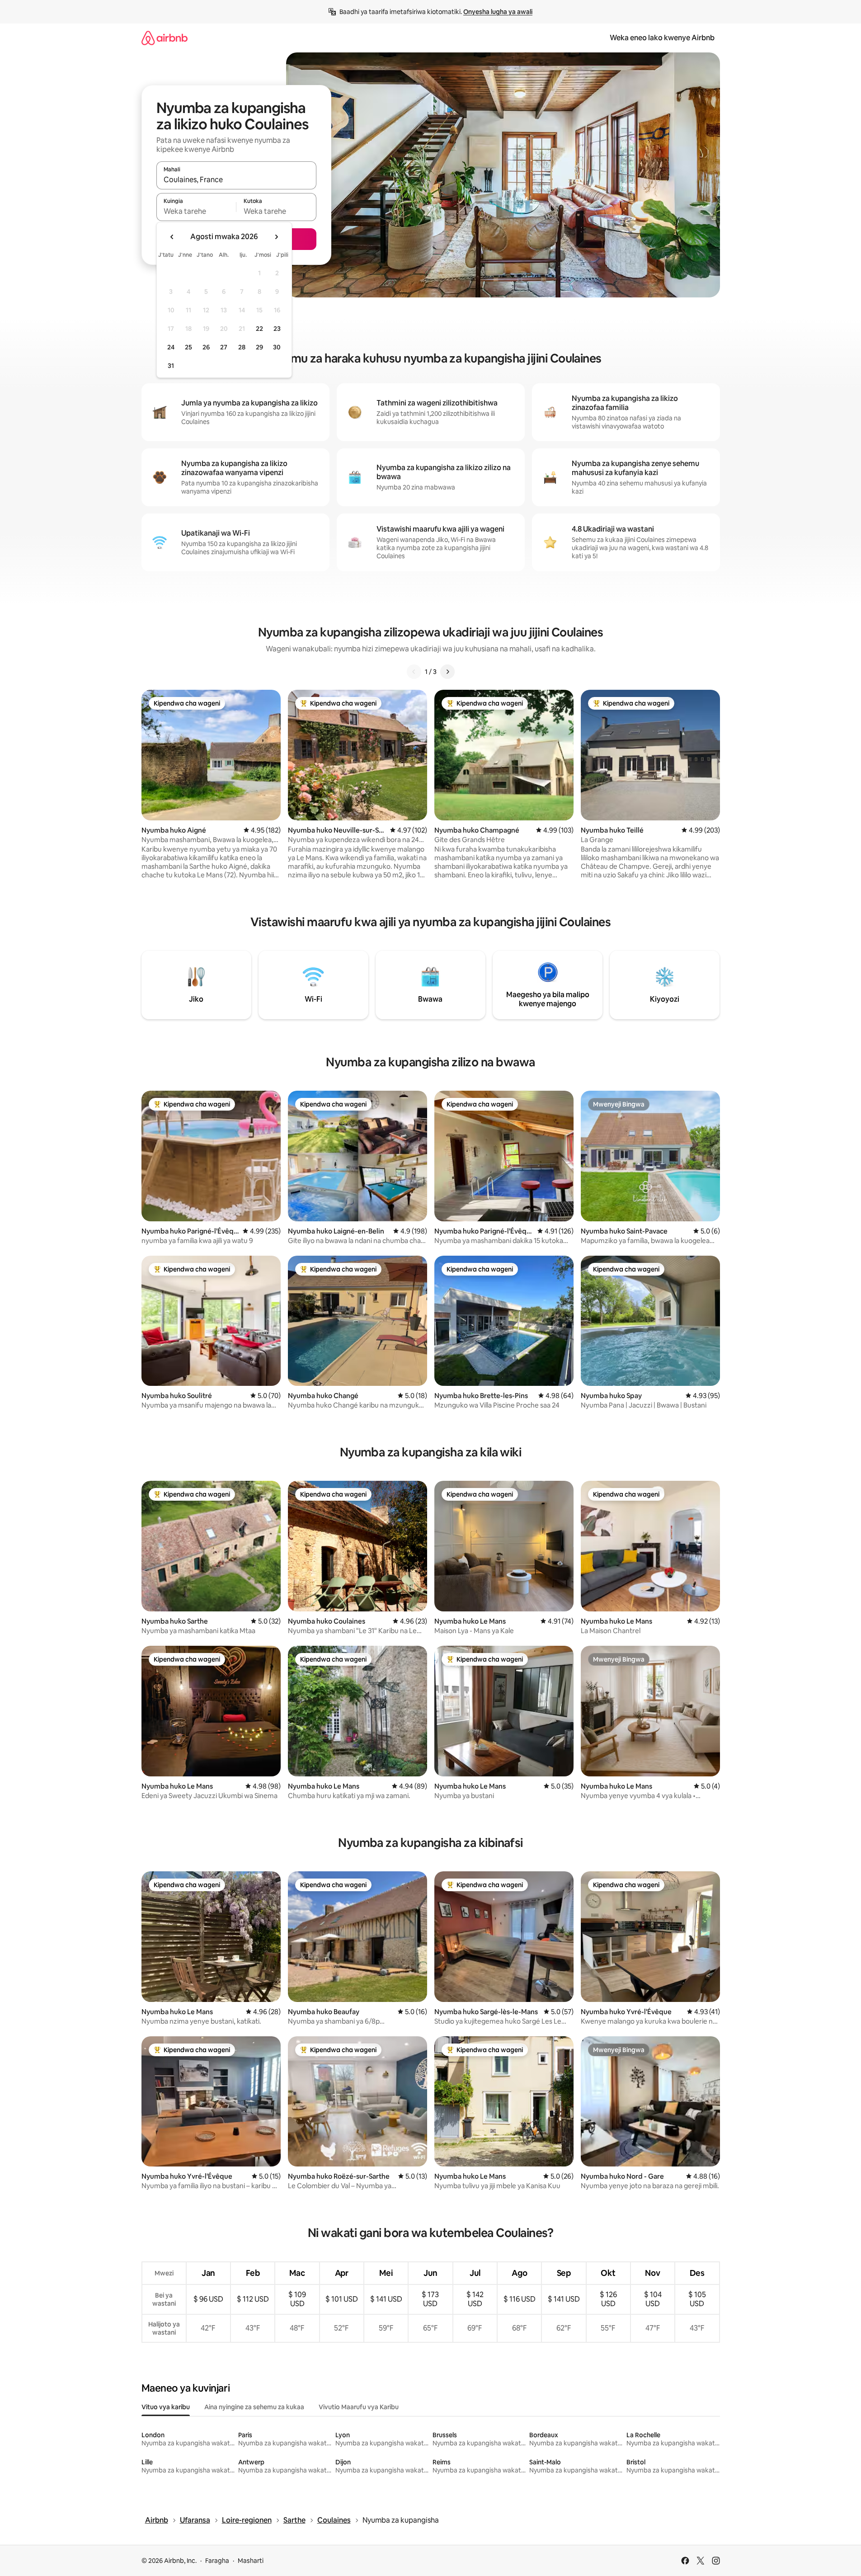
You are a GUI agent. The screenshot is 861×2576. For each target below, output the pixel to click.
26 (206, 347)
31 (171, 366)
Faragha (217, 2561)
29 (259, 347)
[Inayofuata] (447, 672)
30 (277, 347)
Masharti (251, 2561)
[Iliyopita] (414, 672)
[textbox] (196, 211)
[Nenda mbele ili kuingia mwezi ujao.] (276, 237)
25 (188, 347)
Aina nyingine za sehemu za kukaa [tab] (254, 2407)
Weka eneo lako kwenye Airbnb (662, 38)
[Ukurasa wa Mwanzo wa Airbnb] (165, 38)
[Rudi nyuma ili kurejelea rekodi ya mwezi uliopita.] (172, 237)
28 (242, 347)
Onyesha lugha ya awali (498, 12)
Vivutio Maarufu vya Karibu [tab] (359, 2407)
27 (224, 347)
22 (259, 329)
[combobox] (236, 179)
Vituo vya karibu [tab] (166, 2407)
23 (277, 329)
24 (171, 347)
